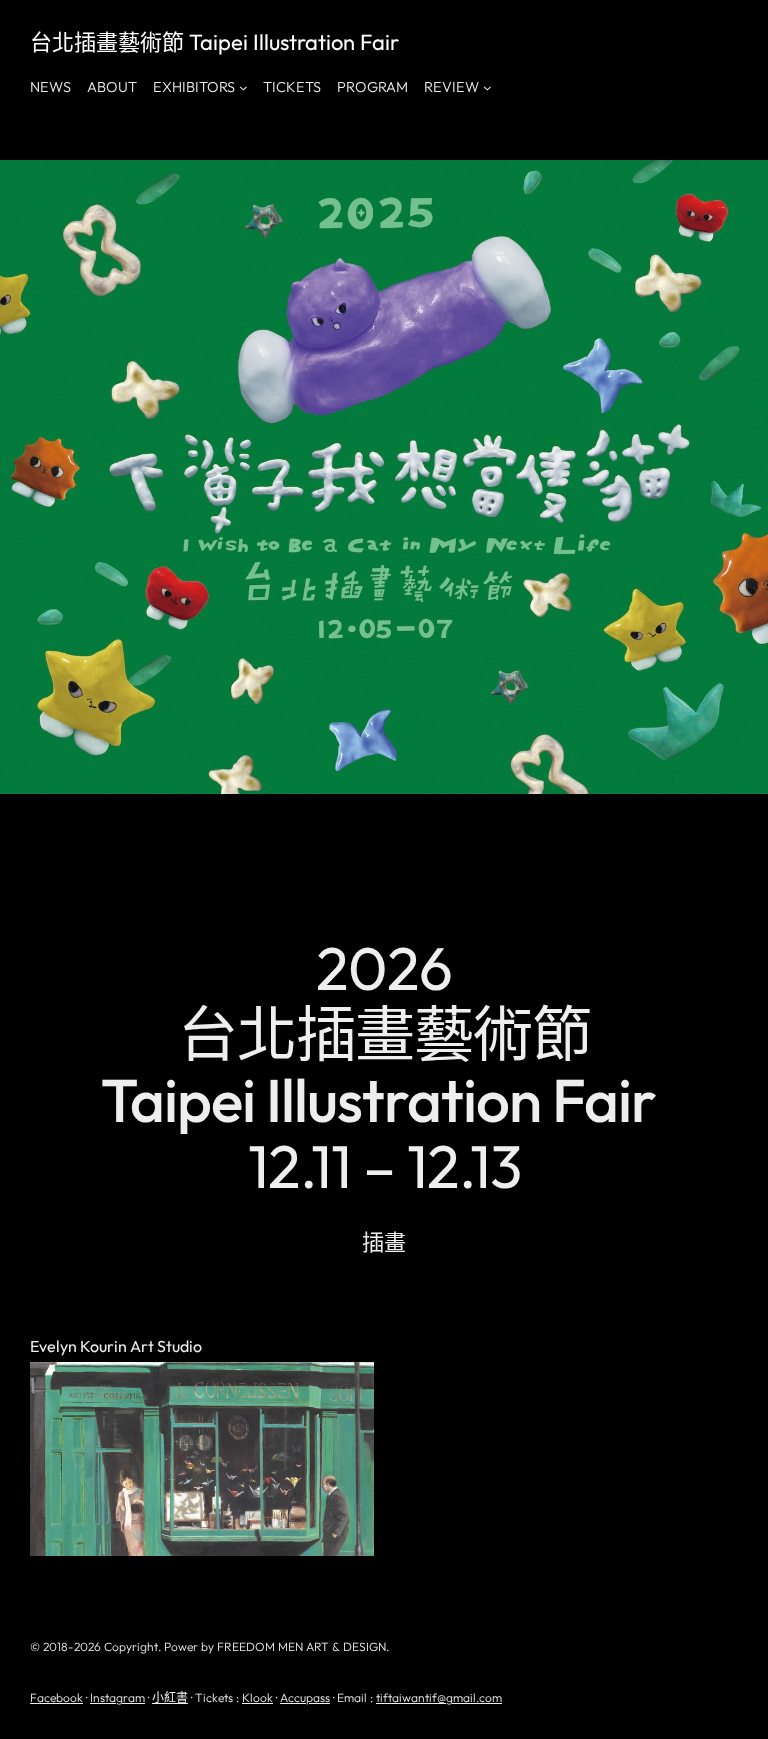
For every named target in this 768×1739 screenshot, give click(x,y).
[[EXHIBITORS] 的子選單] (243, 87)
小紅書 (170, 1697)
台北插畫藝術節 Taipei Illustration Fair (214, 42)
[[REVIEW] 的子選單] (487, 87)
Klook (257, 1697)
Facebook (56, 1697)
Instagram (117, 1697)
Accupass (305, 1697)
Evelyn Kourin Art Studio (116, 1347)
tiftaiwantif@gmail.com (439, 1697)
